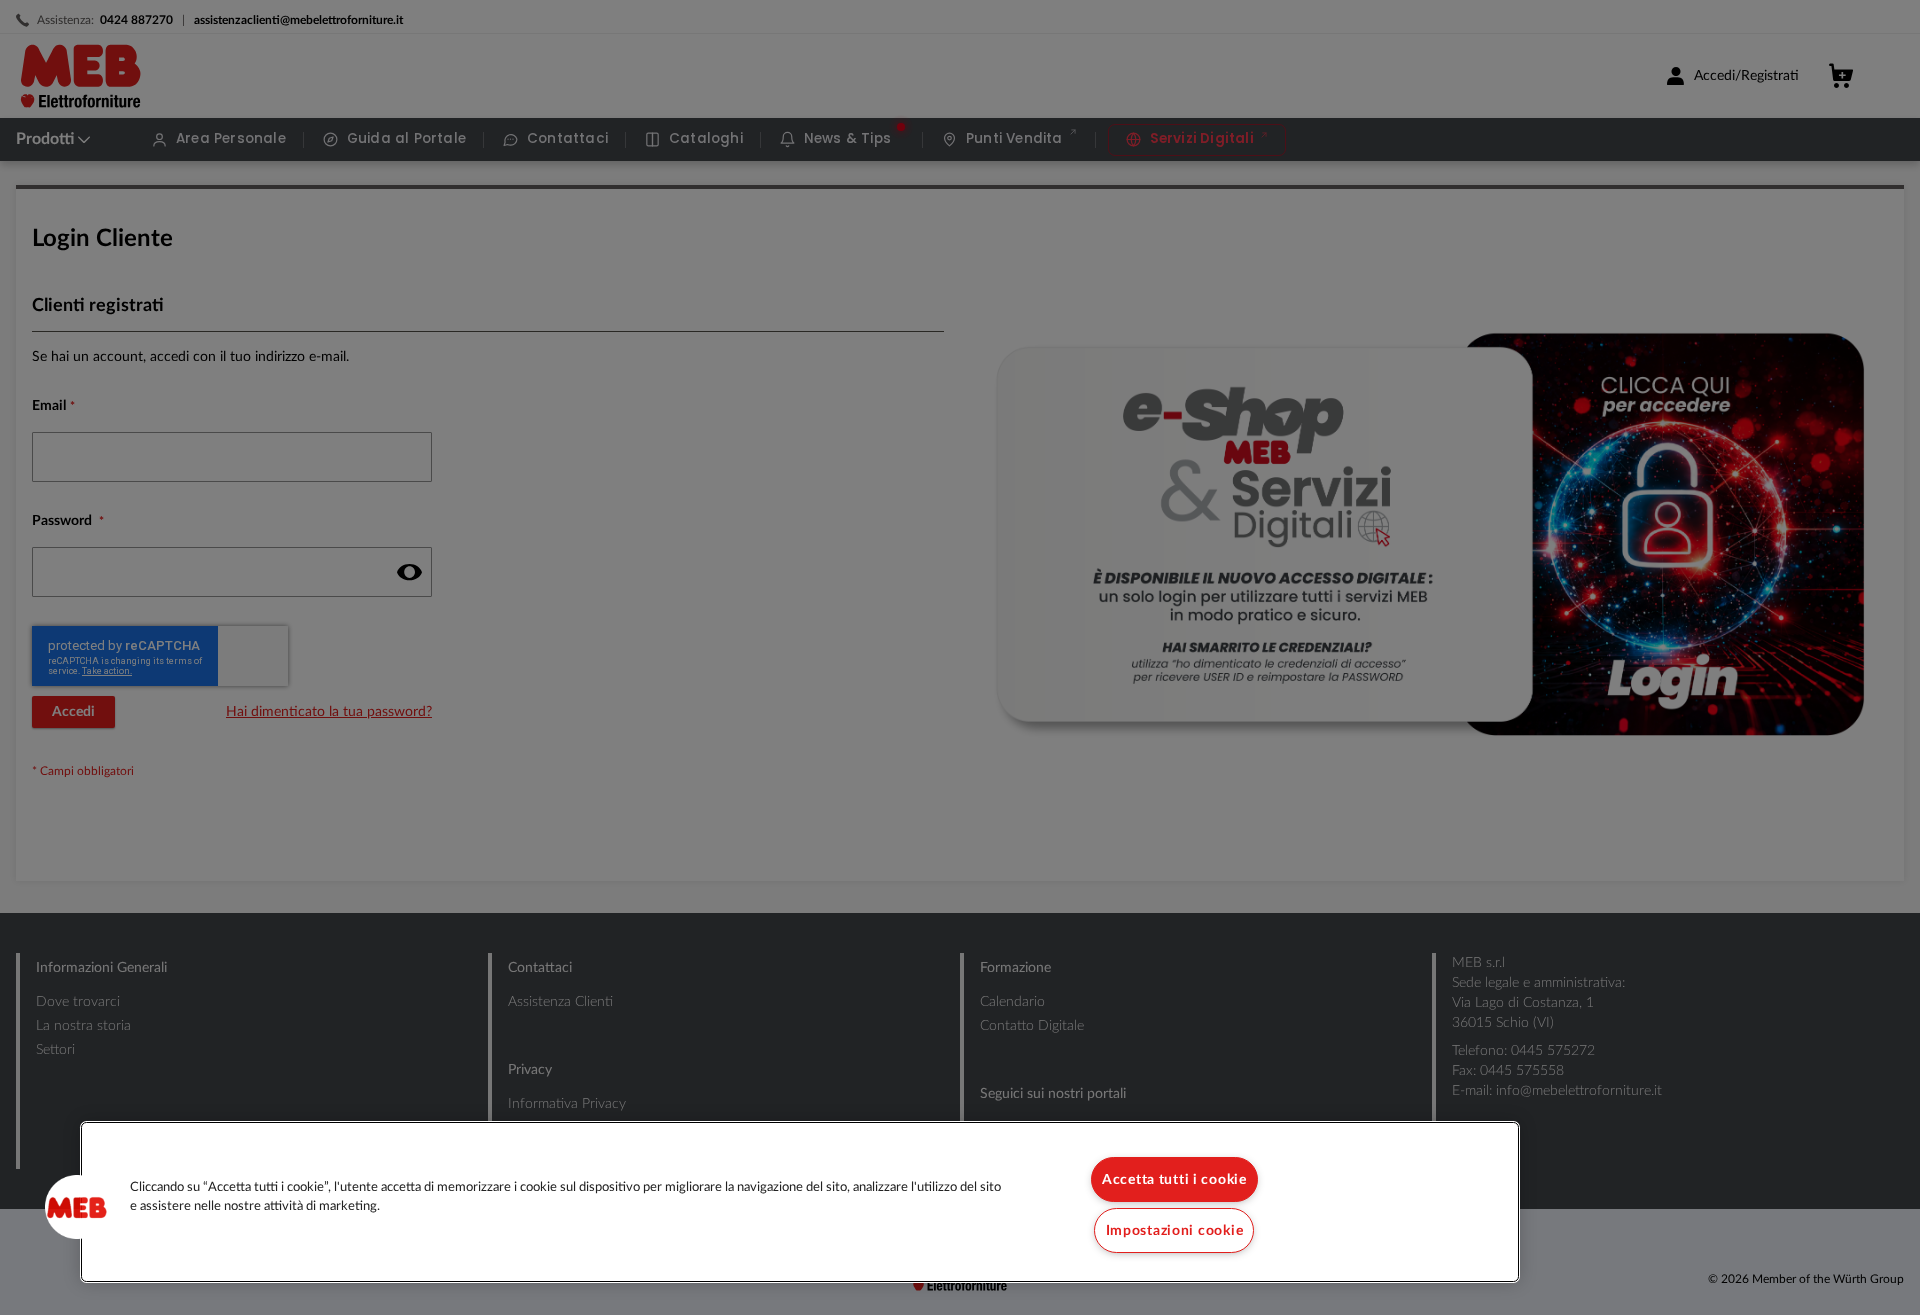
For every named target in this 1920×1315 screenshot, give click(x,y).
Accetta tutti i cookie (1174, 1179)
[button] (77, 1207)
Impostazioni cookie (1175, 1230)
